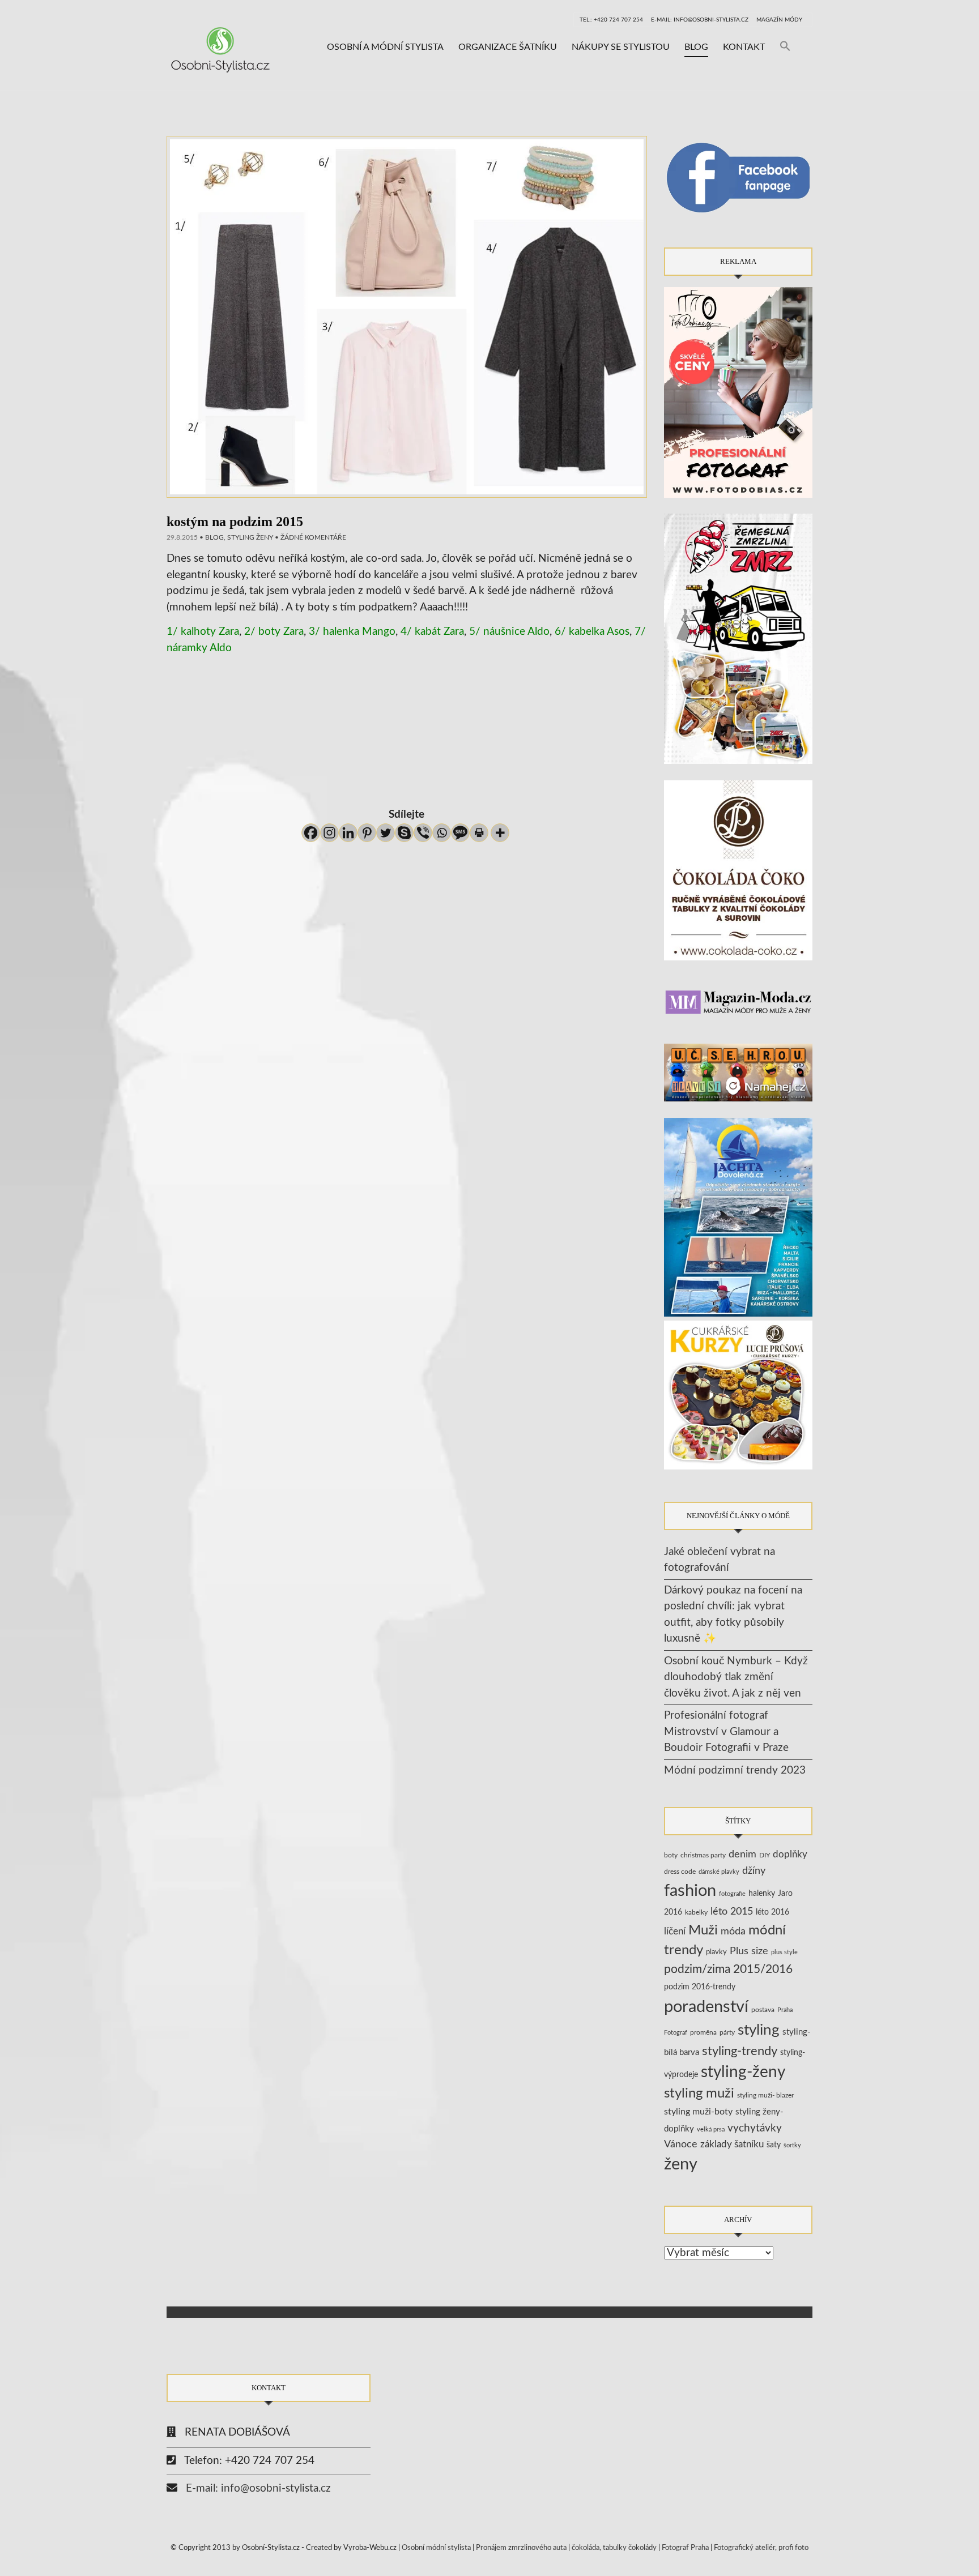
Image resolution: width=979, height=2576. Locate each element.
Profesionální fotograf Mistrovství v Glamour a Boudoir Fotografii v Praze (726, 1732)
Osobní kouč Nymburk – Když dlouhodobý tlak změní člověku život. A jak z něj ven (736, 1677)
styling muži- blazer (765, 2095)
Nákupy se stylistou (621, 47)
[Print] (479, 833)
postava (763, 2010)
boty (671, 1855)
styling (759, 2030)
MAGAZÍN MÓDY (779, 20)
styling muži (699, 2094)
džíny (754, 1871)
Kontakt (744, 47)
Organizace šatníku (508, 47)
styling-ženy (743, 2072)
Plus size (749, 1951)
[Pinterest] (367, 833)
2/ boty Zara (274, 632)
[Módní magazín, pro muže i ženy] (738, 1001)
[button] (785, 47)
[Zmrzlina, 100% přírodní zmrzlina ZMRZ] (738, 638)
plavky (716, 1952)
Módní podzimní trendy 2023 (735, 1770)
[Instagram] (329, 833)
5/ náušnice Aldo (509, 632)
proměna (703, 2033)
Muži (703, 1930)
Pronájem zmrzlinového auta (521, 2548)
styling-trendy (740, 2051)
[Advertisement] (407, 734)
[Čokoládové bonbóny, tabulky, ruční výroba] (738, 870)
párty (727, 2033)
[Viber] (423, 833)
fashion (690, 1891)
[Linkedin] (348, 833)
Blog (696, 47)
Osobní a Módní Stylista (385, 47)
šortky (792, 2145)
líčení (675, 1931)
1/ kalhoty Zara (203, 632)
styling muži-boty (698, 2112)
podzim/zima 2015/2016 (728, 1969)
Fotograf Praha (685, 2548)
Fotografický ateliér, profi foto (761, 2548)
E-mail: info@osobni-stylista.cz (700, 20)
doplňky (790, 1854)
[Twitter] (386, 833)
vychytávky (755, 2128)
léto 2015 (732, 1911)
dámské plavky (719, 1872)
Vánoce (681, 2144)
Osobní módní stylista (436, 2548)
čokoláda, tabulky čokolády (614, 2548)
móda (733, 1931)
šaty (774, 2145)
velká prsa (711, 2129)
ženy (681, 2165)
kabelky (696, 1912)
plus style (784, 1952)
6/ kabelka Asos (592, 632)
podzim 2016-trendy (700, 1987)
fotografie (732, 1894)
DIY (765, 1855)
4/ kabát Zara (432, 632)
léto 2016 (772, 1912)
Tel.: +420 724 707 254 (611, 20)
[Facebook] (311, 833)
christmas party (703, 1855)
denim (742, 1854)
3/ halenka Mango (352, 632)
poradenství (706, 2007)
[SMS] (460, 833)
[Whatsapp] (442, 833)
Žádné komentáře (313, 537)
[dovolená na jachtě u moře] (738, 1217)
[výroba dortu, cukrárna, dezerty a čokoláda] (738, 1395)
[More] (500, 833)
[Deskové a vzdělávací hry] (738, 1072)
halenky (762, 1894)
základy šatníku (732, 2144)
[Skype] (404, 833)
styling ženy (250, 537)
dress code (680, 1872)
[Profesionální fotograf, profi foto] (738, 392)
